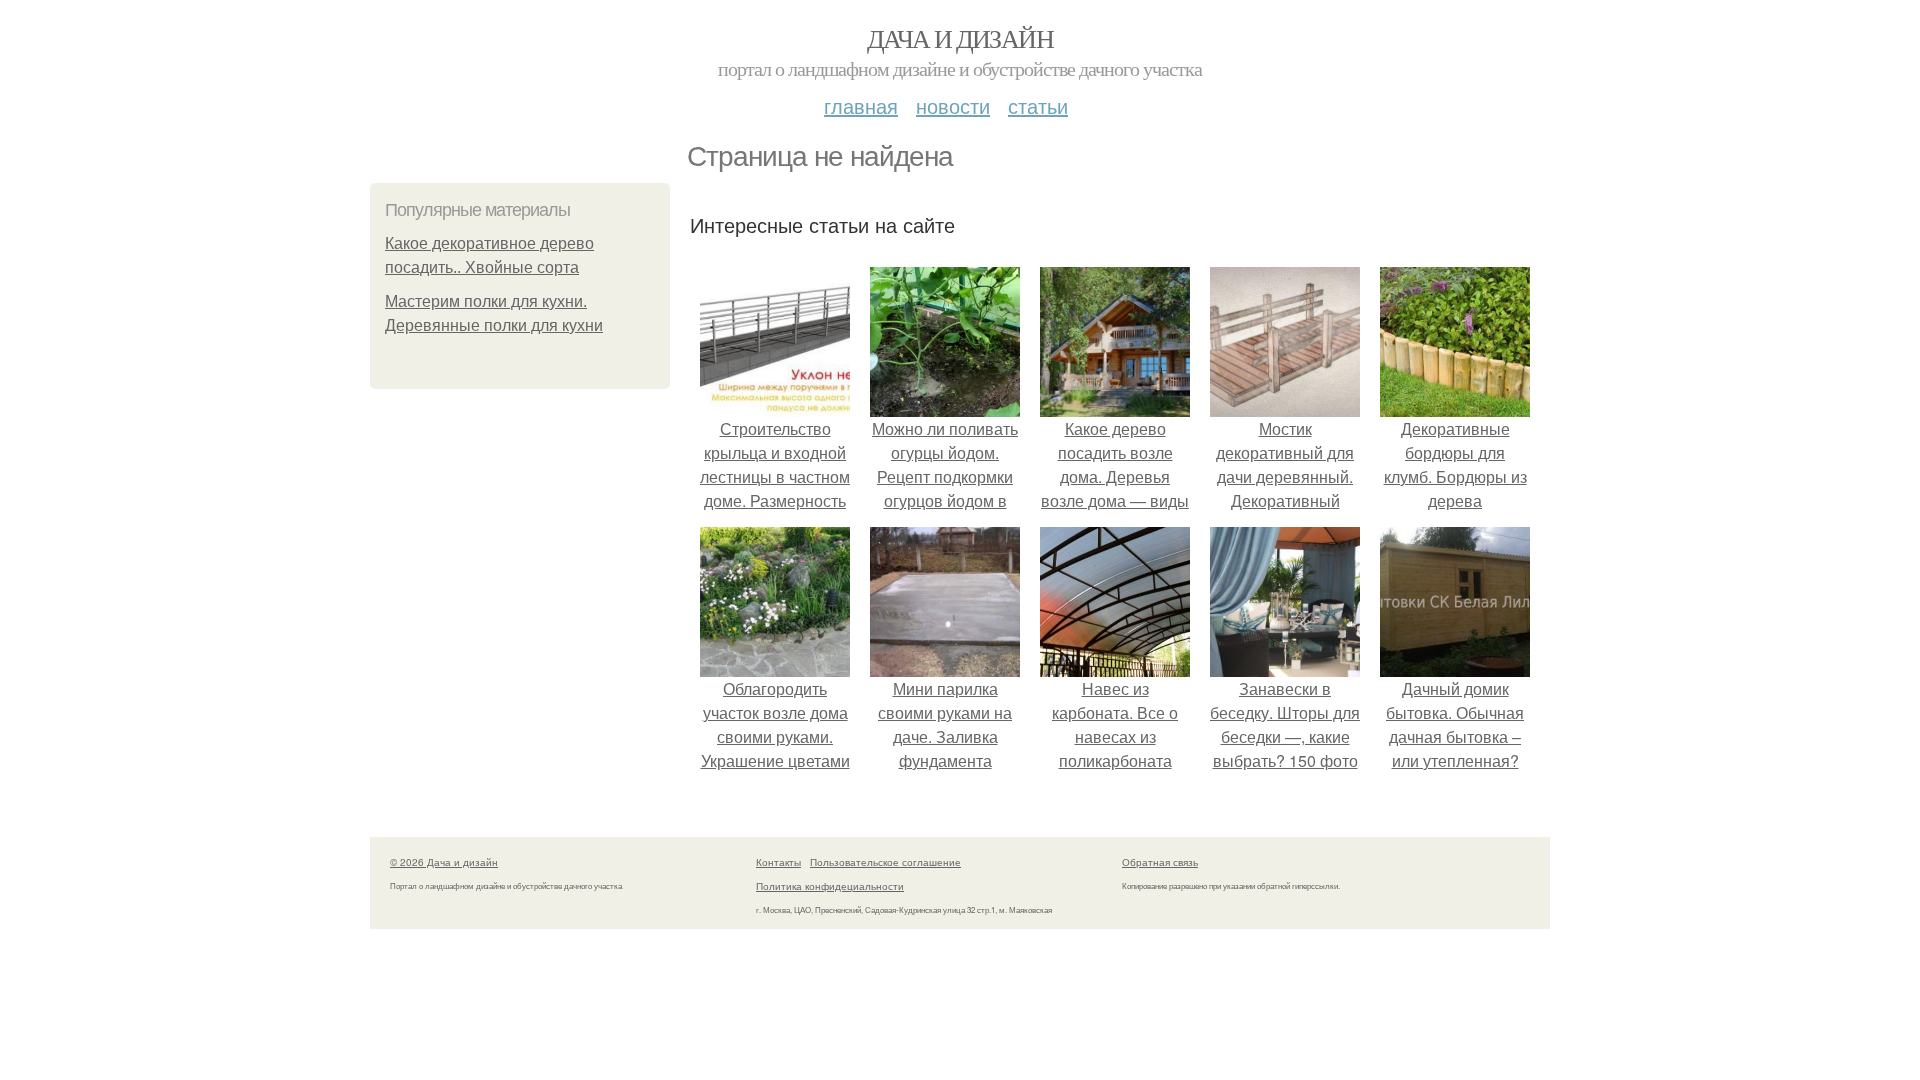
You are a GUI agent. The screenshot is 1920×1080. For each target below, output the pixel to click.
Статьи (1038, 105)
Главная (861, 105)
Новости (953, 105)
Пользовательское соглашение (885, 862)
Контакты (778, 862)
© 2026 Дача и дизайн (444, 862)
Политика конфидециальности (830, 886)
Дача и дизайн (960, 38)
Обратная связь (1160, 862)
